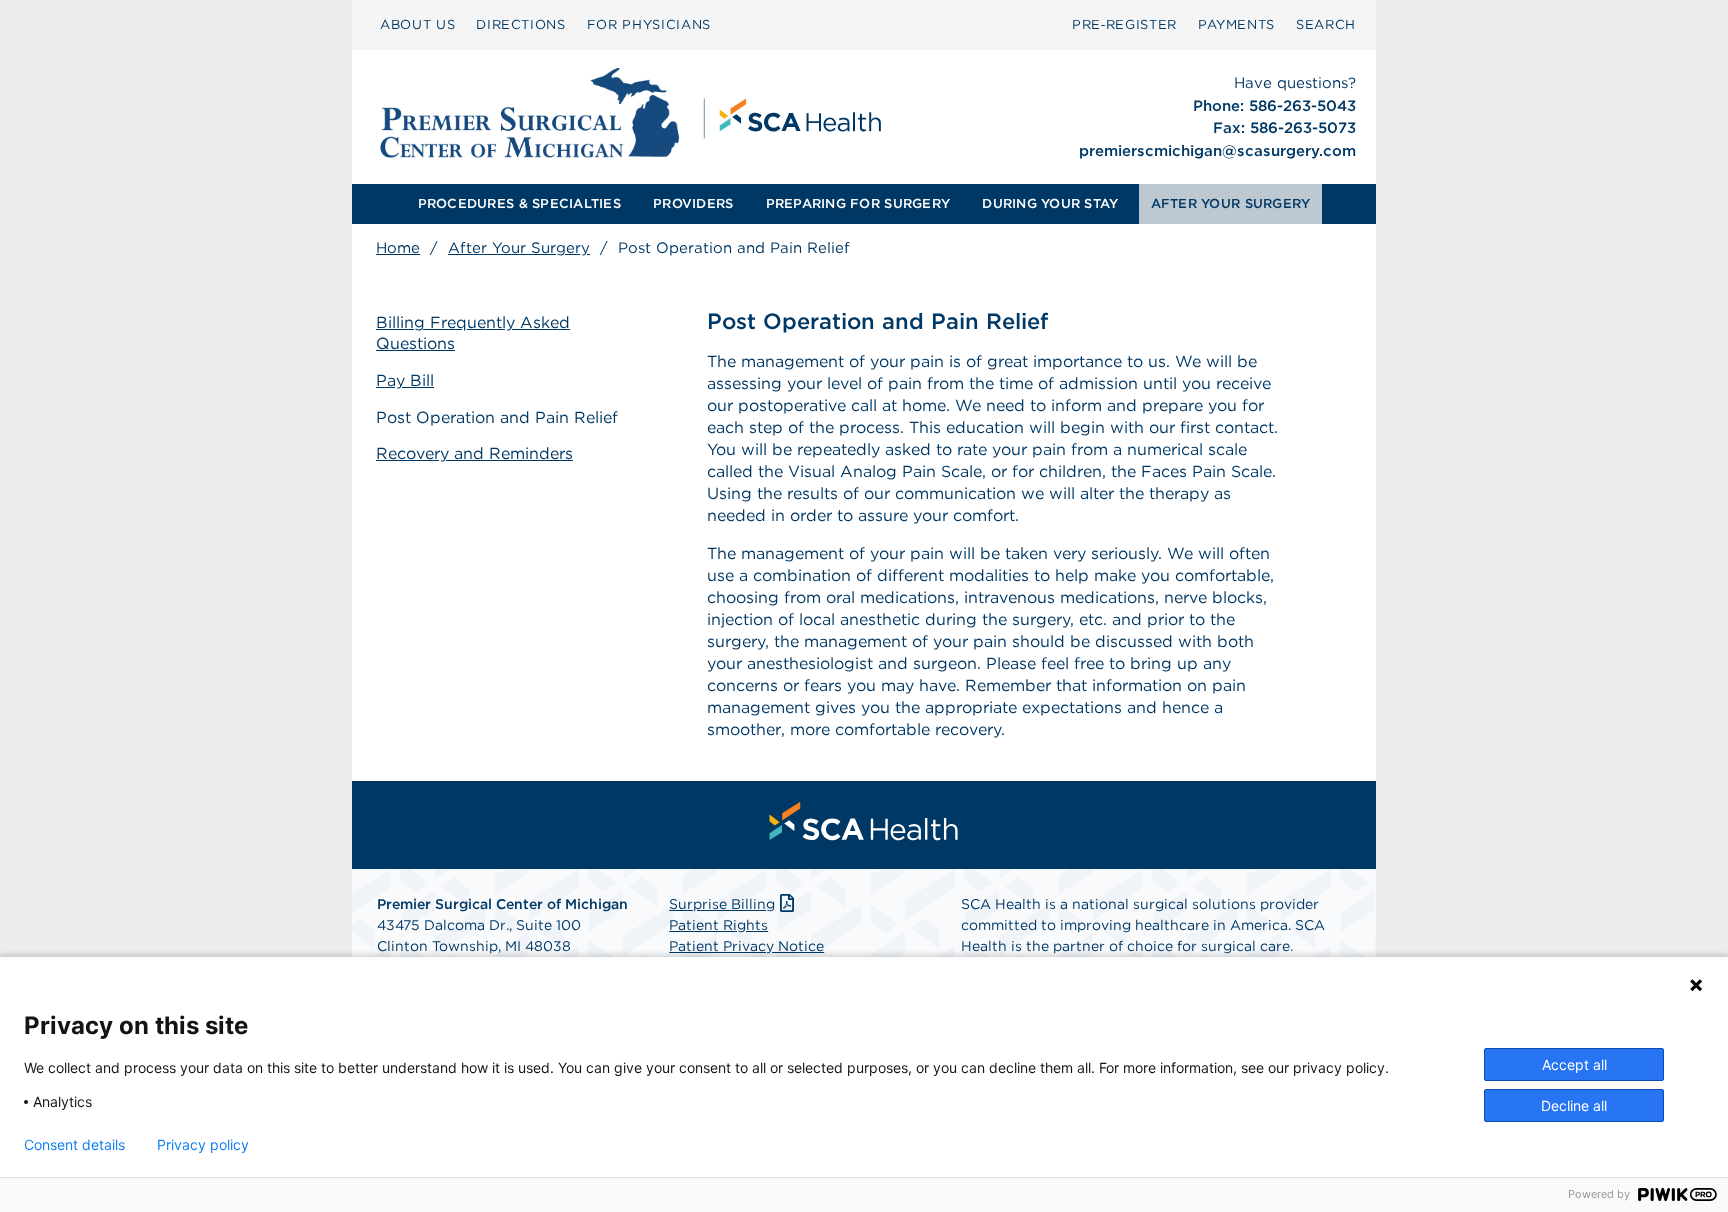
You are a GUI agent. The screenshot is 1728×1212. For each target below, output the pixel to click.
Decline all (1574, 1105)
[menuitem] (417, 25)
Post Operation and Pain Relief (497, 417)
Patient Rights (718, 925)
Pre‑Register (1124, 24)
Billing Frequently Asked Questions (473, 333)
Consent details (74, 1145)
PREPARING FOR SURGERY (858, 203)
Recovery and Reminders (474, 453)
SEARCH (1326, 24)
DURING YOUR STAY (1050, 203)
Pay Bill (405, 380)
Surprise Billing (722, 904)
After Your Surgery (519, 248)
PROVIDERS (693, 203)
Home (398, 248)
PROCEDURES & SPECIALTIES (519, 203)
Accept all (1574, 1064)
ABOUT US (417, 24)
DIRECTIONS (521, 24)
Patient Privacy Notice (746, 946)
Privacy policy (203, 1145)
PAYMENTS (1236, 24)
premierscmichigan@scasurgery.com (1217, 151)
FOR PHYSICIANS (649, 24)
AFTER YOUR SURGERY (1231, 203)
